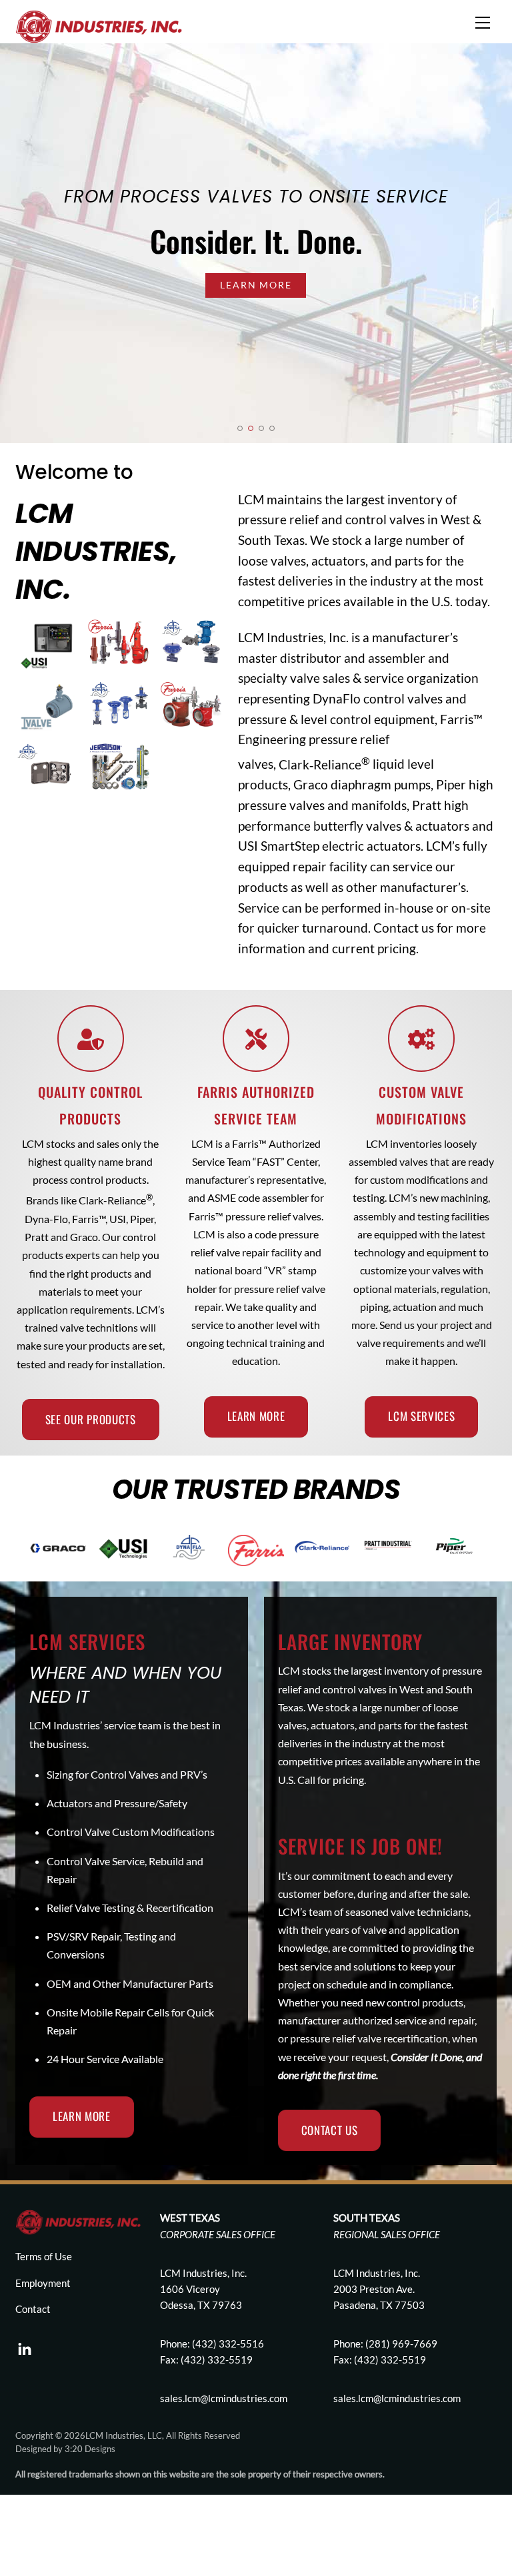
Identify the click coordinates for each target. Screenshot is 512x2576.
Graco (311, 784)
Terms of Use (44, 2256)
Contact (33, 2309)
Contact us (404, 928)
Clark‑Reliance (324, 764)
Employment (43, 2283)
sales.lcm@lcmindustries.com (397, 2398)
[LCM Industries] (99, 25)
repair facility (329, 866)
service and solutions (348, 1966)
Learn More (256, 285)
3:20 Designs (90, 2449)
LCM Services (421, 1416)
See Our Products (91, 1419)
